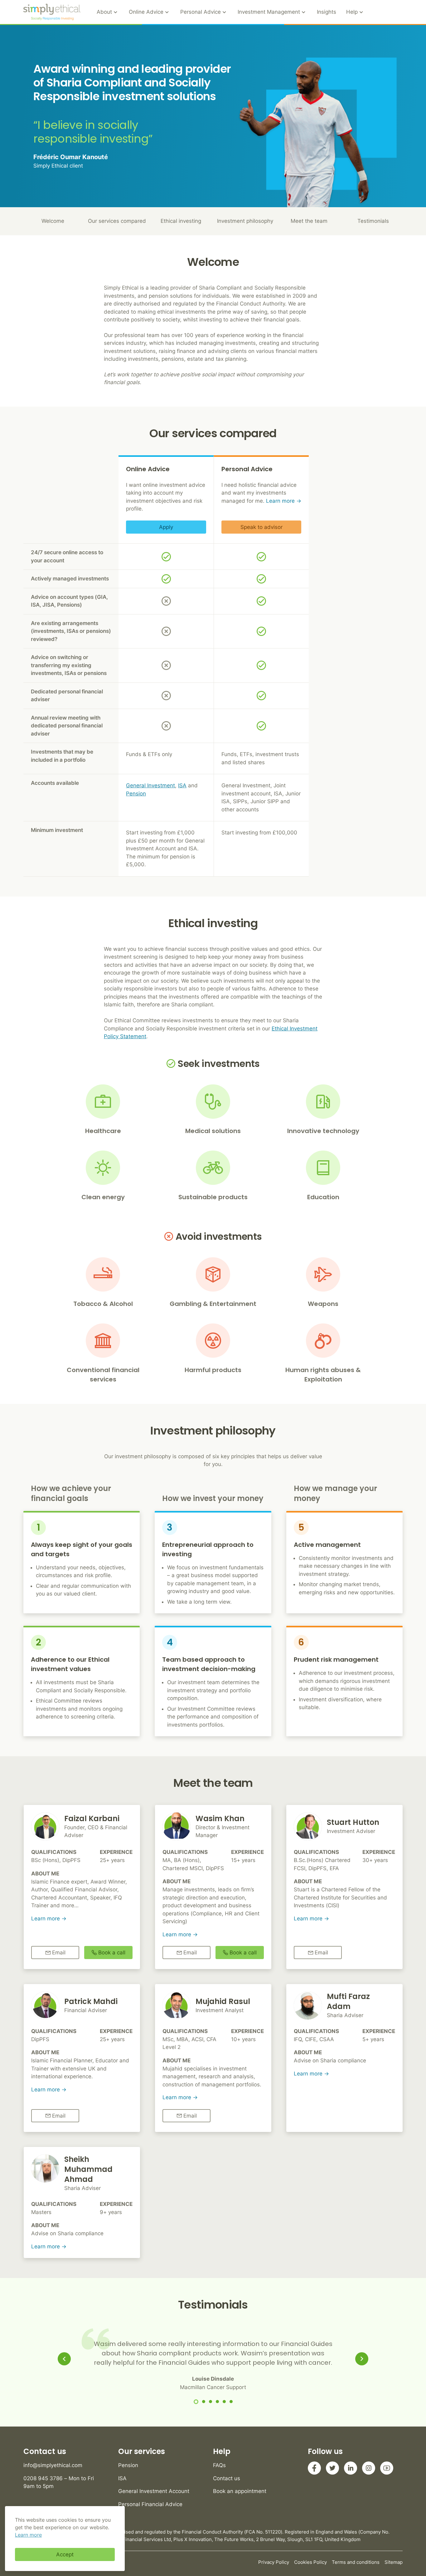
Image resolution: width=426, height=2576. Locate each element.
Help (352, 12)
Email (59, 1953)
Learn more (280, 501)
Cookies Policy (310, 2562)
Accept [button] (65, 2554)
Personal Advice (201, 12)
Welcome (53, 221)
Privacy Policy (274, 2562)
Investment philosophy (245, 221)
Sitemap (394, 2562)
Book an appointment (240, 2491)
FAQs (219, 2465)
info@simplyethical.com (53, 2465)
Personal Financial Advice (150, 2504)
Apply (166, 527)
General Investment (150, 785)
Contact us (227, 2478)
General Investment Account (154, 2491)
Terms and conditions (356, 2562)
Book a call (112, 1953)
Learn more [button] (28, 2535)
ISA (182, 785)
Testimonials (373, 221)
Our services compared (117, 221)
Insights (327, 12)
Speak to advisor (261, 527)
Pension (136, 794)
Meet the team (309, 221)
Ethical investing (181, 221)
